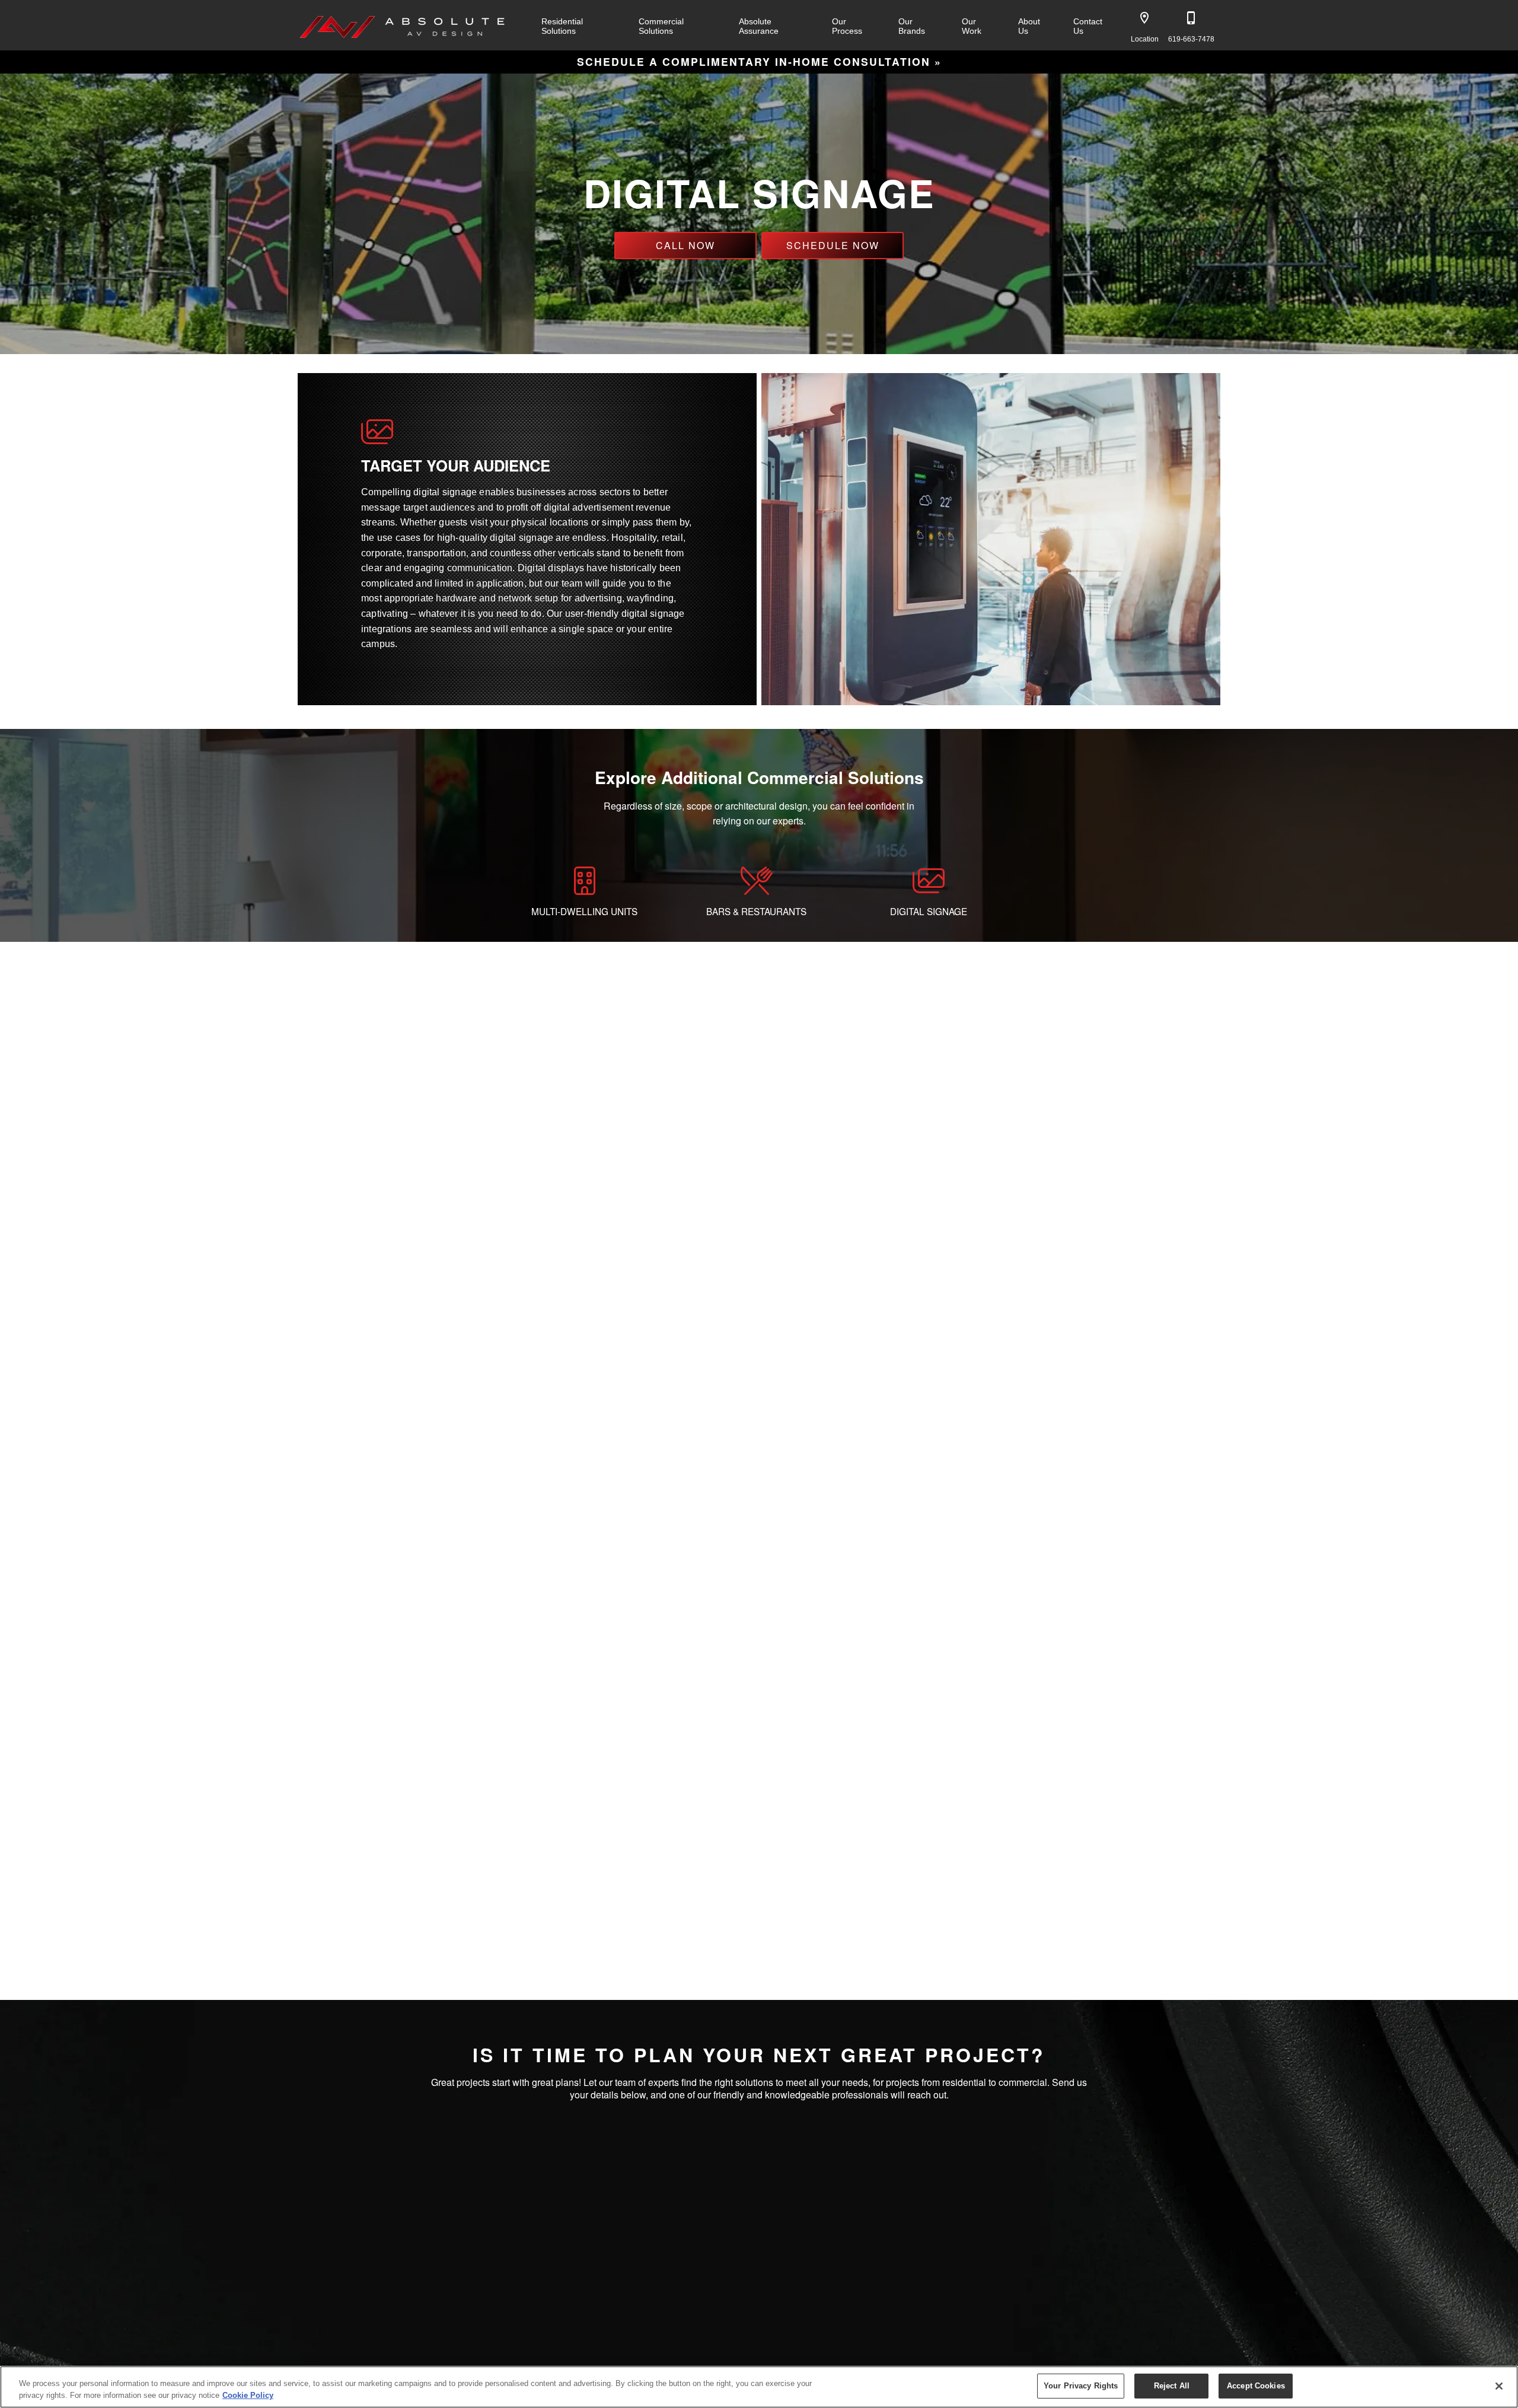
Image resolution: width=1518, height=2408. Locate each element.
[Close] (1499, 2386)
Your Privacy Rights (1081, 2386)
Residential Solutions (562, 26)
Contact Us (1088, 26)
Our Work (972, 26)
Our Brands (912, 26)
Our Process (847, 26)
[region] (759, 2387)
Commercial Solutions (661, 26)
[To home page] (403, 25)
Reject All (1172, 2386)
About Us (1029, 26)
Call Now (685, 245)
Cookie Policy (248, 2395)
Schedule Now (833, 245)
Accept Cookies (1256, 2386)
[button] (1144, 18)
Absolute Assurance (759, 26)
